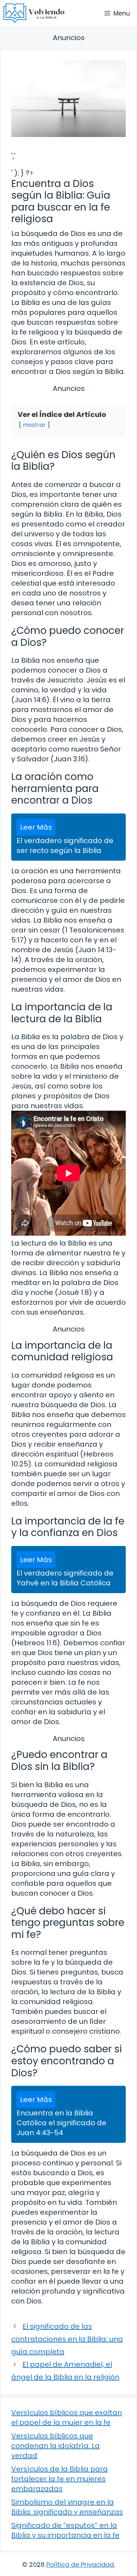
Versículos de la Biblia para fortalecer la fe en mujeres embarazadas (60, 2479)
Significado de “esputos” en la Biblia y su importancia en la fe (65, 2530)
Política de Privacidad (80, 2565)
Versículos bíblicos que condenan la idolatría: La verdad (56, 2446)
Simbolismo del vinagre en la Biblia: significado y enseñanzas (67, 2507)
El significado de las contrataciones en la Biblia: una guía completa (67, 2339)
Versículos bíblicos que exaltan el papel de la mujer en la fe (67, 2418)
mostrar (34, 425)
